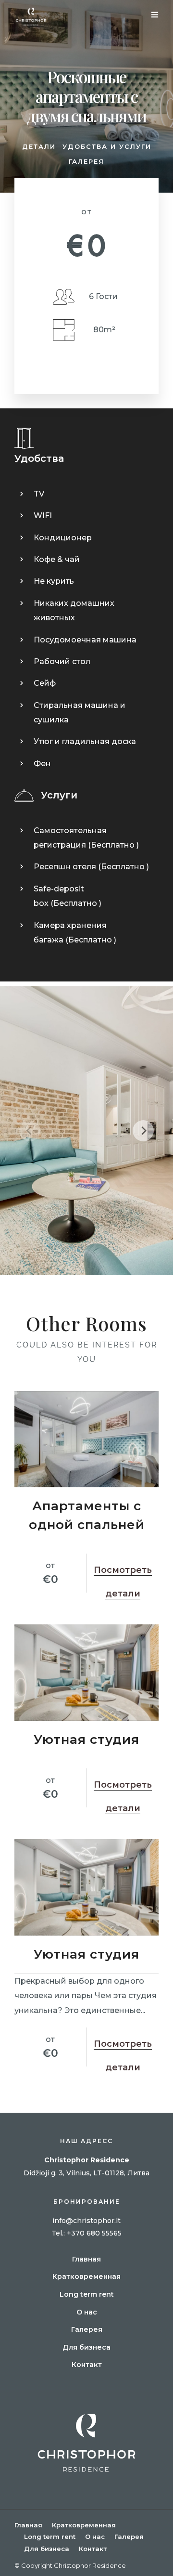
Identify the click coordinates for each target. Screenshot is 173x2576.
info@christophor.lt (86, 2221)
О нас (87, 2312)
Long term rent (87, 2294)
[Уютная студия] (86, 1673)
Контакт (87, 2365)
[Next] (143, 1131)
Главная (86, 2259)
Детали (39, 146)
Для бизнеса (86, 2347)
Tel (57, 2233)
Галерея (86, 161)
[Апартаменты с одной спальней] (86, 1439)
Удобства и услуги (107, 146)
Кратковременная (86, 2276)
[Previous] (30, 1131)
